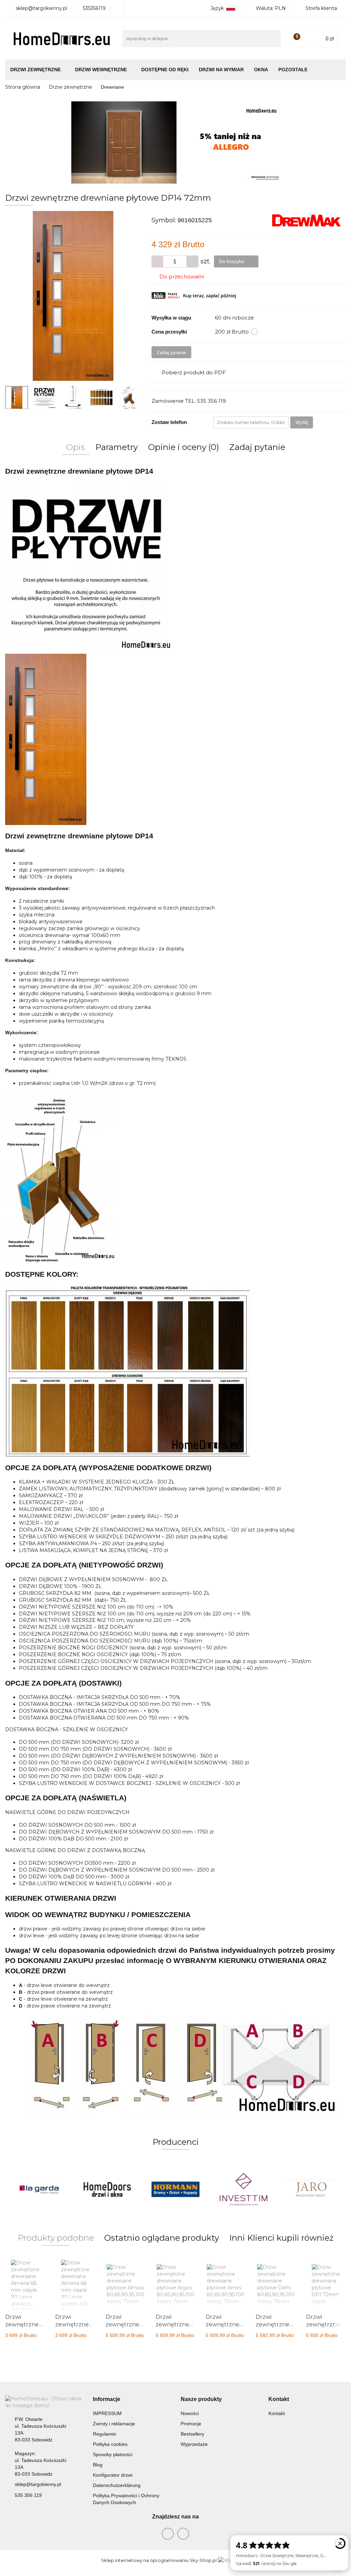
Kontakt (277, 2413)
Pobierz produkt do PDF (194, 372)
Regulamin (105, 2434)
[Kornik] (312, 2189)
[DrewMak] (306, 220)
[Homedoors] (39, 2189)
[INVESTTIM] (176, 2189)
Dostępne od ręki (165, 70)
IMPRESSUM (107, 2413)
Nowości (190, 2413)
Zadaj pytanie (171, 352)
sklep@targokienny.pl (38, 2484)
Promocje (191, 2424)
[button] (107, 2399)
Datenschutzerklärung (117, 2485)
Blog (98, 2465)
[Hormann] (107, 2189)
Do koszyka (232, 261)
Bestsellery (192, 2434)
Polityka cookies (110, 2444)
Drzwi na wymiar (221, 70)
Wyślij (302, 422)
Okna (261, 70)
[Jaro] (244, 2189)
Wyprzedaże (194, 2444)
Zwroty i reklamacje (114, 2424)
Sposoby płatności (113, 2454)
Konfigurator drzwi (113, 2475)
